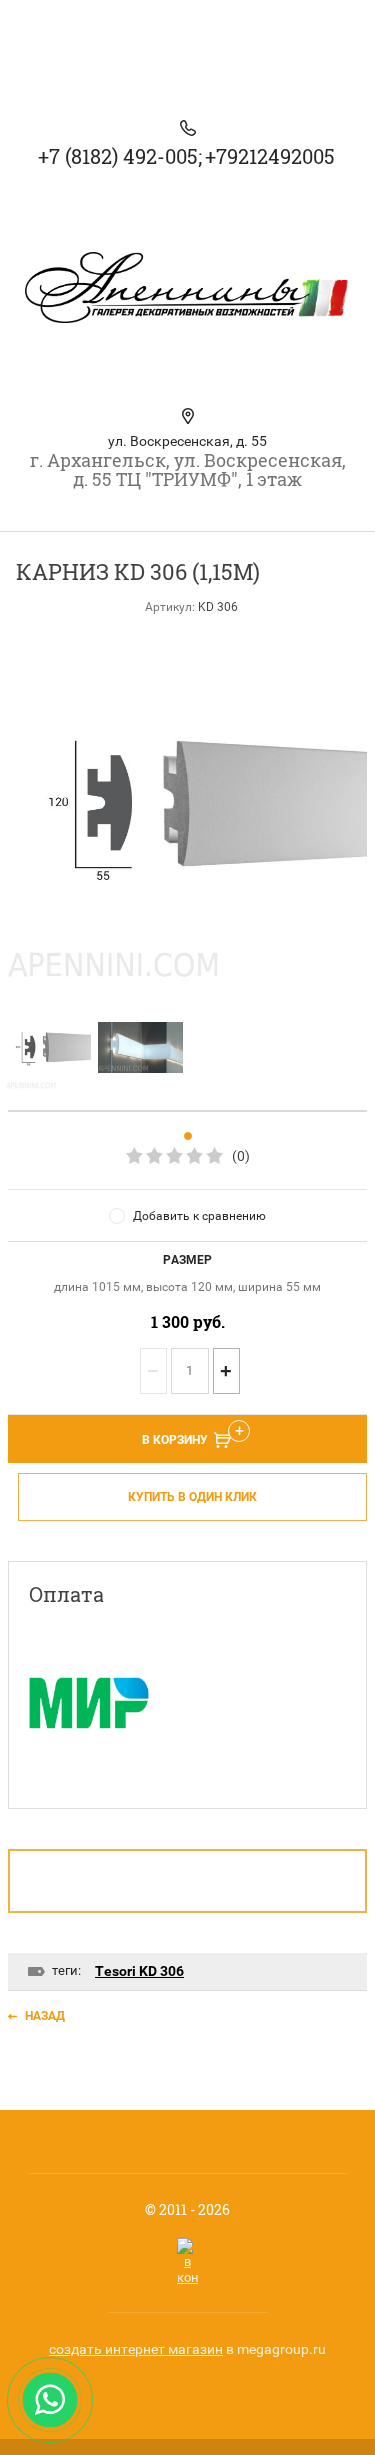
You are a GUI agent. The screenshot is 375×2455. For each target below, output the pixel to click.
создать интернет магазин (136, 2349)
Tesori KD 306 (139, 1971)
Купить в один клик (192, 1497)
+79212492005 (270, 156)
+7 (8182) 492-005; (120, 156)
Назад (45, 2016)
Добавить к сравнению (199, 1216)
